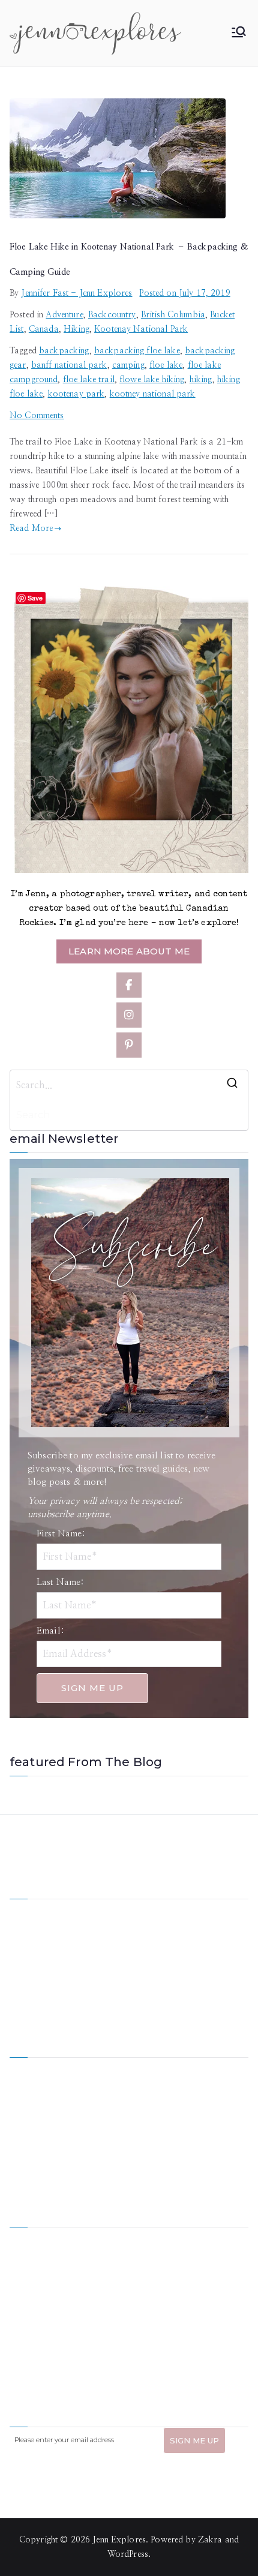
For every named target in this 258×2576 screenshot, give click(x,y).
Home (21, 2068)
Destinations (33, 2088)
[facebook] (129, 985)
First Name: (61, 1534)
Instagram (28, 2149)
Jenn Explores (119, 2540)
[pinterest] (129, 1045)
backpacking (64, 351)
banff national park (69, 365)
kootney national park (153, 394)
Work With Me (38, 2109)
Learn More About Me (129, 951)
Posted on (184, 293)
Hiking (76, 329)
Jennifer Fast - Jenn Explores (76, 293)
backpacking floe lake (137, 351)
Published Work (159, 2109)
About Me (148, 2068)
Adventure (64, 315)
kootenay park (76, 394)
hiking (201, 380)
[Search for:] (129, 1085)
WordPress (128, 2554)
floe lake (166, 365)
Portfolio (27, 2129)
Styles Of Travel (159, 2088)
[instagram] (129, 1015)
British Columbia (173, 315)
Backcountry (112, 315)
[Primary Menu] (239, 33)
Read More (31, 529)
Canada (44, 329)
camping (128, 365)
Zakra (210, 2540)
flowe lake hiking (152, 380)
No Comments (37, 416)
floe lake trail (89, 380)
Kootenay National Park (141, 329)
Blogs (139, 2129)
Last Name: (60, 1582)
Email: (50, 1631)
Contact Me (151, 2149)
